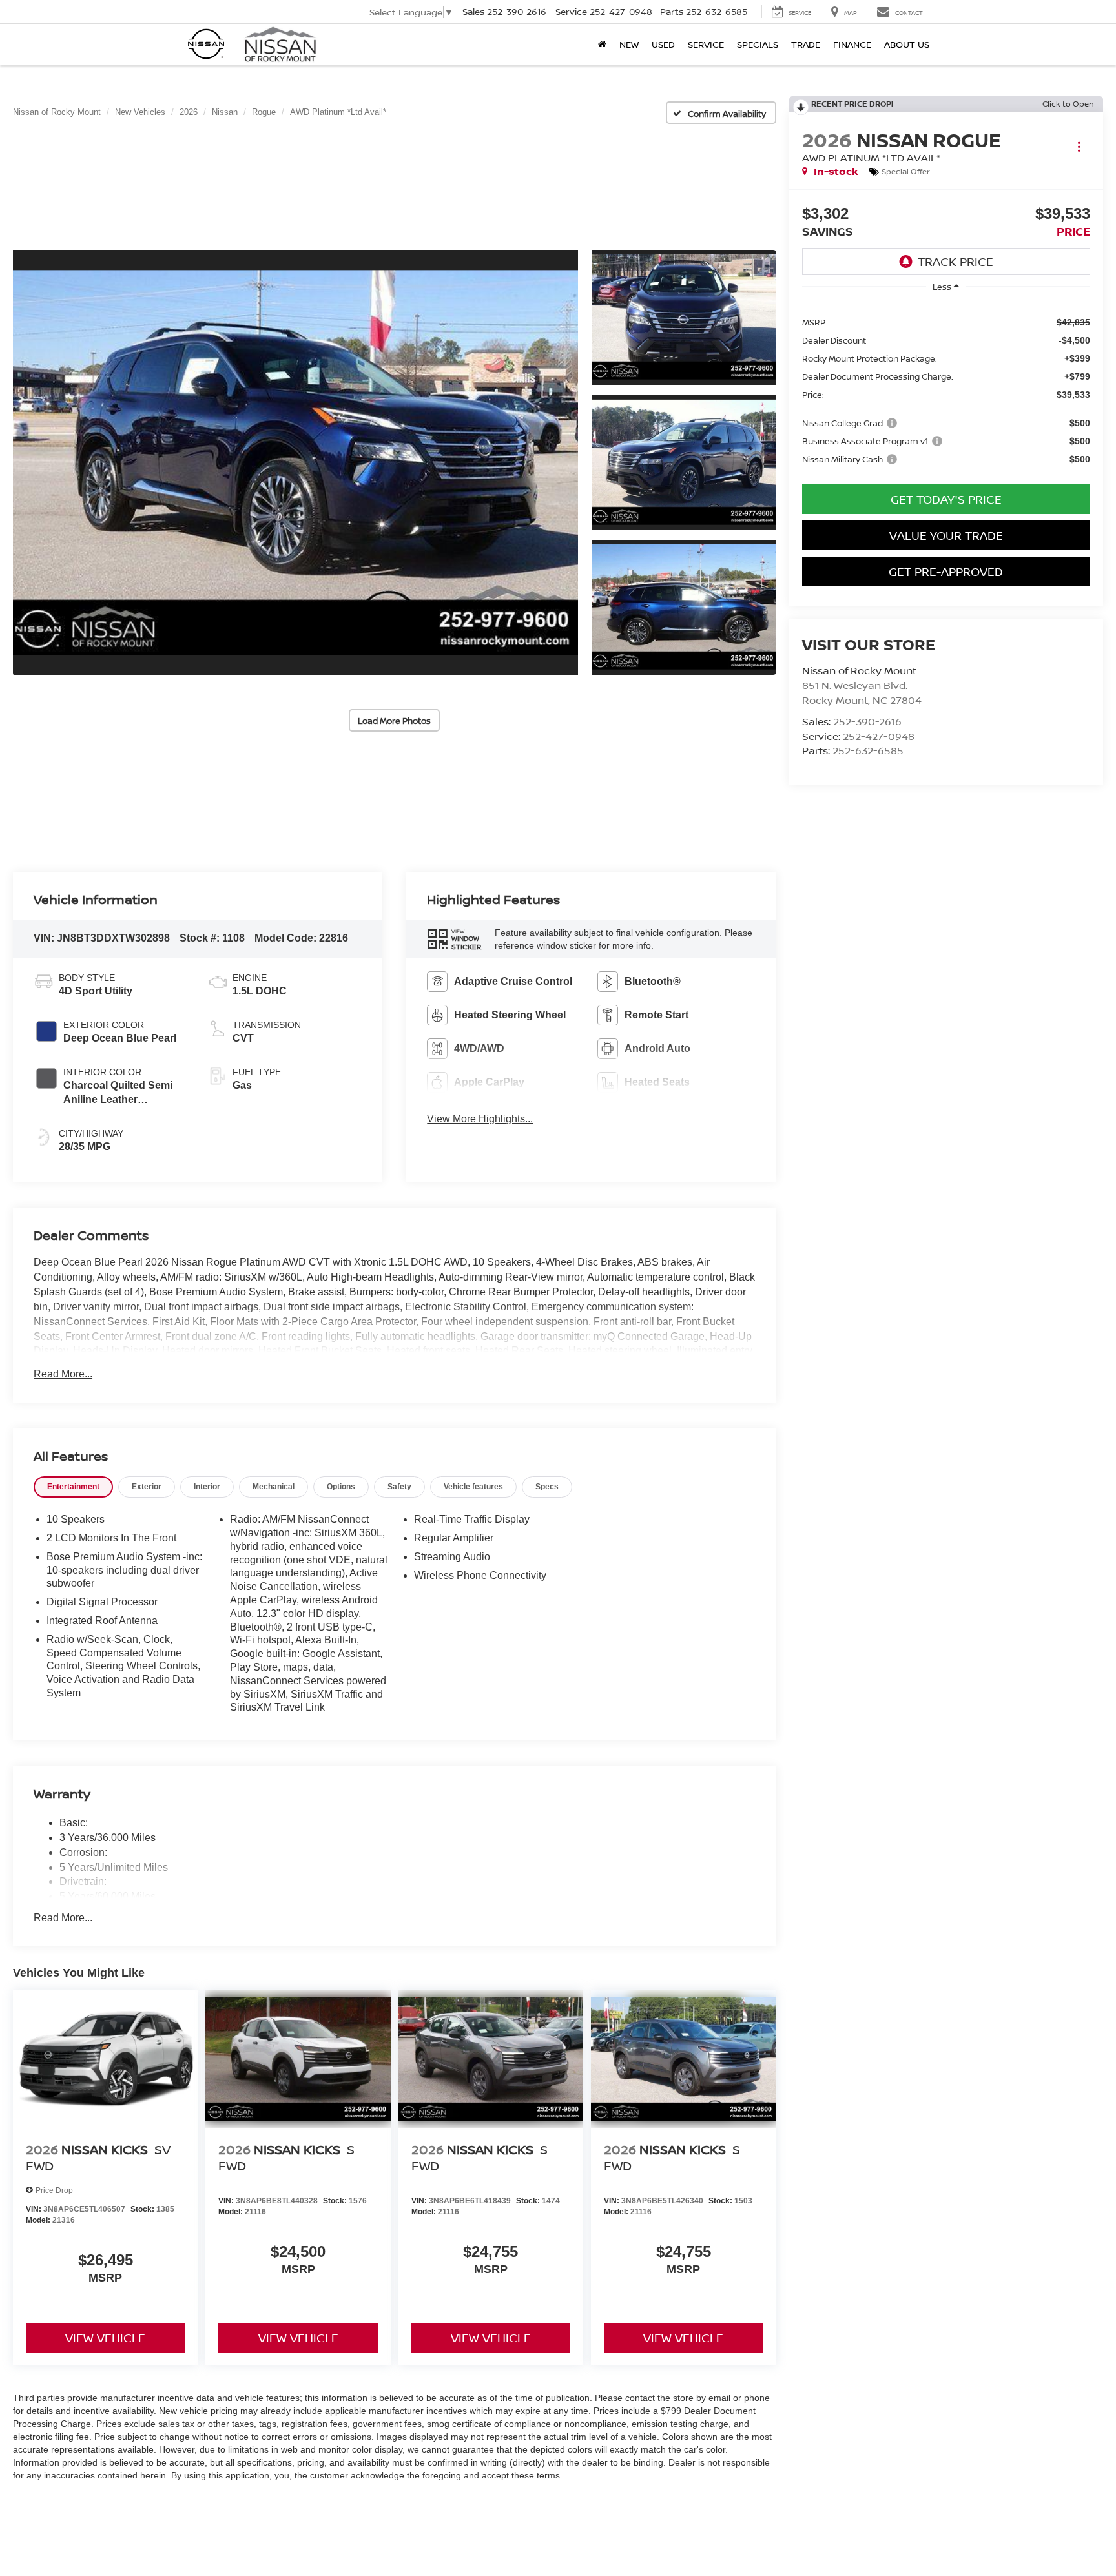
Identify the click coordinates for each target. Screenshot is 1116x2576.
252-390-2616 (867, 721)
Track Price (956, 262)
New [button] (629, 44)
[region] (946, 390)
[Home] (602, 45)
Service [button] (706, 44)
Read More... (63, 1374)
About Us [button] (907, 44)
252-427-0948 (879, 736)
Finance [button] (852, 44)
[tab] (73, 1487)
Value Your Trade (946, 535)
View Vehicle (105, 2338)
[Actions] (1079, 146)
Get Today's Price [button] (946, 499)
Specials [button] (758, 44)
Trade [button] (806, 44)
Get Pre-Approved (946, 572)
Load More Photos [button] (394, 721)
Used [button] (663, 44)
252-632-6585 (868, 750)
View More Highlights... (480, 1119)
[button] (295, 463)
